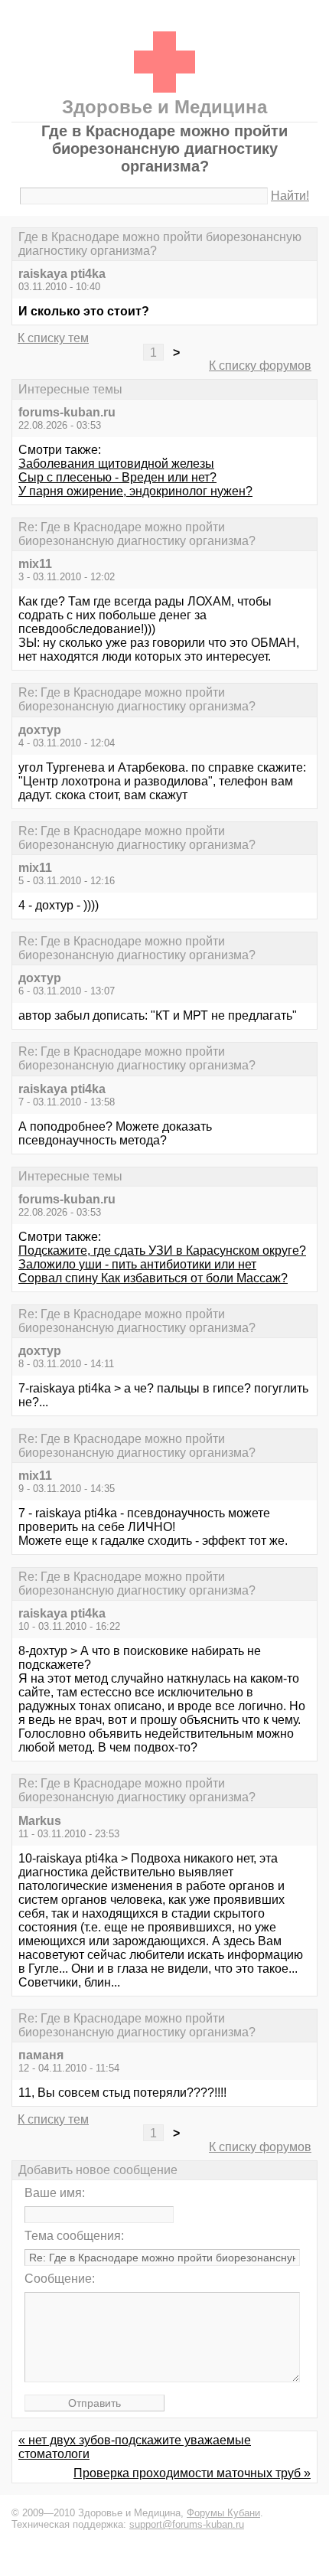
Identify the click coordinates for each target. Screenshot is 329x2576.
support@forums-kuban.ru (187, 2524)
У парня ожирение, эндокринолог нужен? (135, 491)
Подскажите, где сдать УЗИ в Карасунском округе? (162, 1250)
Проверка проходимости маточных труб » (192, 2473)
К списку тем (53, 338)
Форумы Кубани (223, 2513)
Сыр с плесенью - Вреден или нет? (117, 477)
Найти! (290, 196)
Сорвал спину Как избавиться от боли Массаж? (153, 1278)
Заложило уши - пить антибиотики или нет (137, 1264)
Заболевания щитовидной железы (116, 464)
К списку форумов (260, 366)
